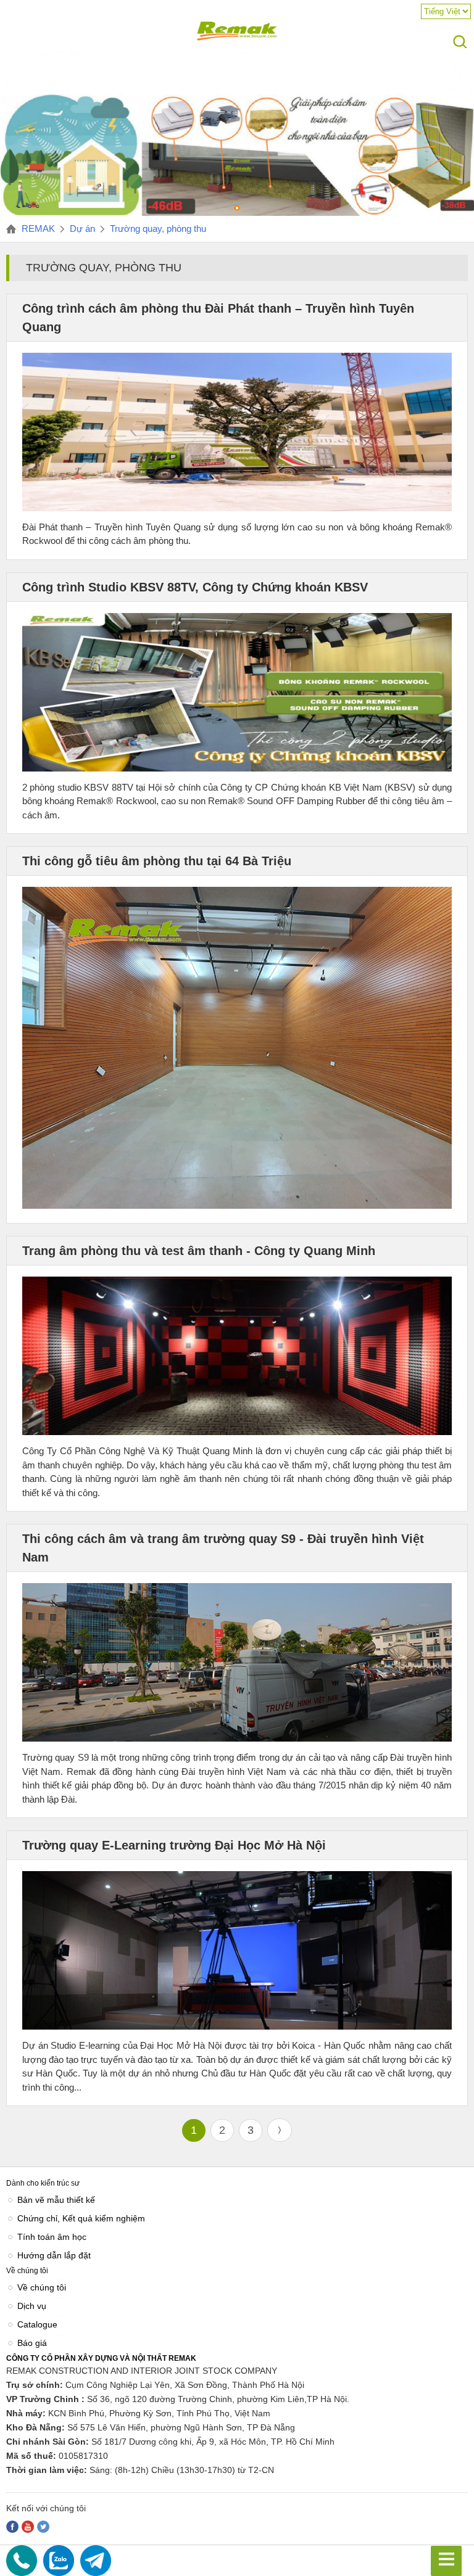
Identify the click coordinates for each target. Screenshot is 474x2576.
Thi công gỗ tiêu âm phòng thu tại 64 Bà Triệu (157, 861)
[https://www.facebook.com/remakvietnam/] (12, 2527)
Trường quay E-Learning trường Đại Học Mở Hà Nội (174, 1845)
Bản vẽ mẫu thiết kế (56, 2200)
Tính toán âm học (52, 2237)
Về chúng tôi (42, 2287)
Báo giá (32, 2343)
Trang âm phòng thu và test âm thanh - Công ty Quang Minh (199, 1251)
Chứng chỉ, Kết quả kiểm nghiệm (81, 2218)
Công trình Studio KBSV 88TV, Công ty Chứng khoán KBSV (195, 587)
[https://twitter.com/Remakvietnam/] (43, 2527)
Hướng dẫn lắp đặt (54, 2255)
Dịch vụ (32, 2306)
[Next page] (280, 2130)
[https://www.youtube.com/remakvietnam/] (28, 2527)
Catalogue (37, 2324)
